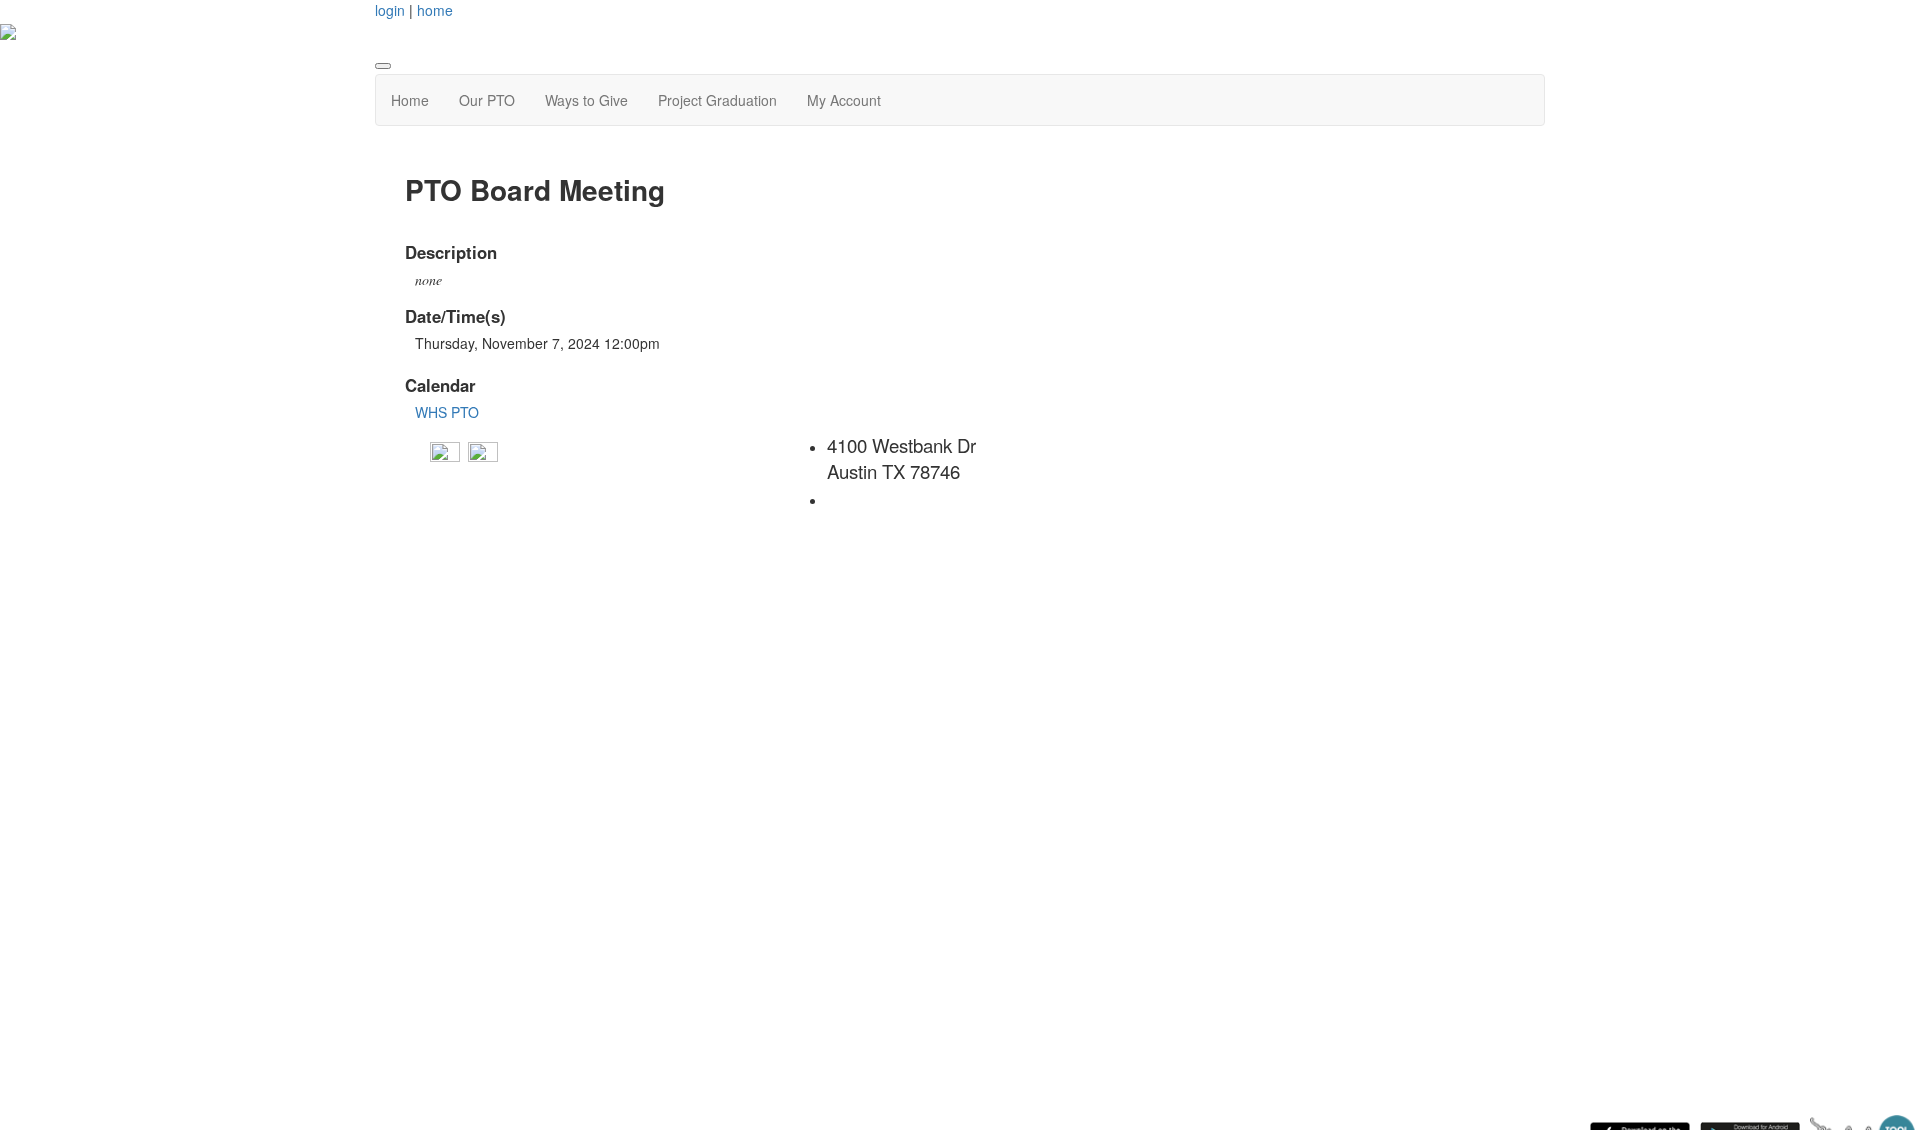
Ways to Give (586, 100)
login (390, 10)
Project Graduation (717, 100)
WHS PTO (447, 412)
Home (410, 100)
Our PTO (487, 100)
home (435, 10)
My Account (844, 100)
